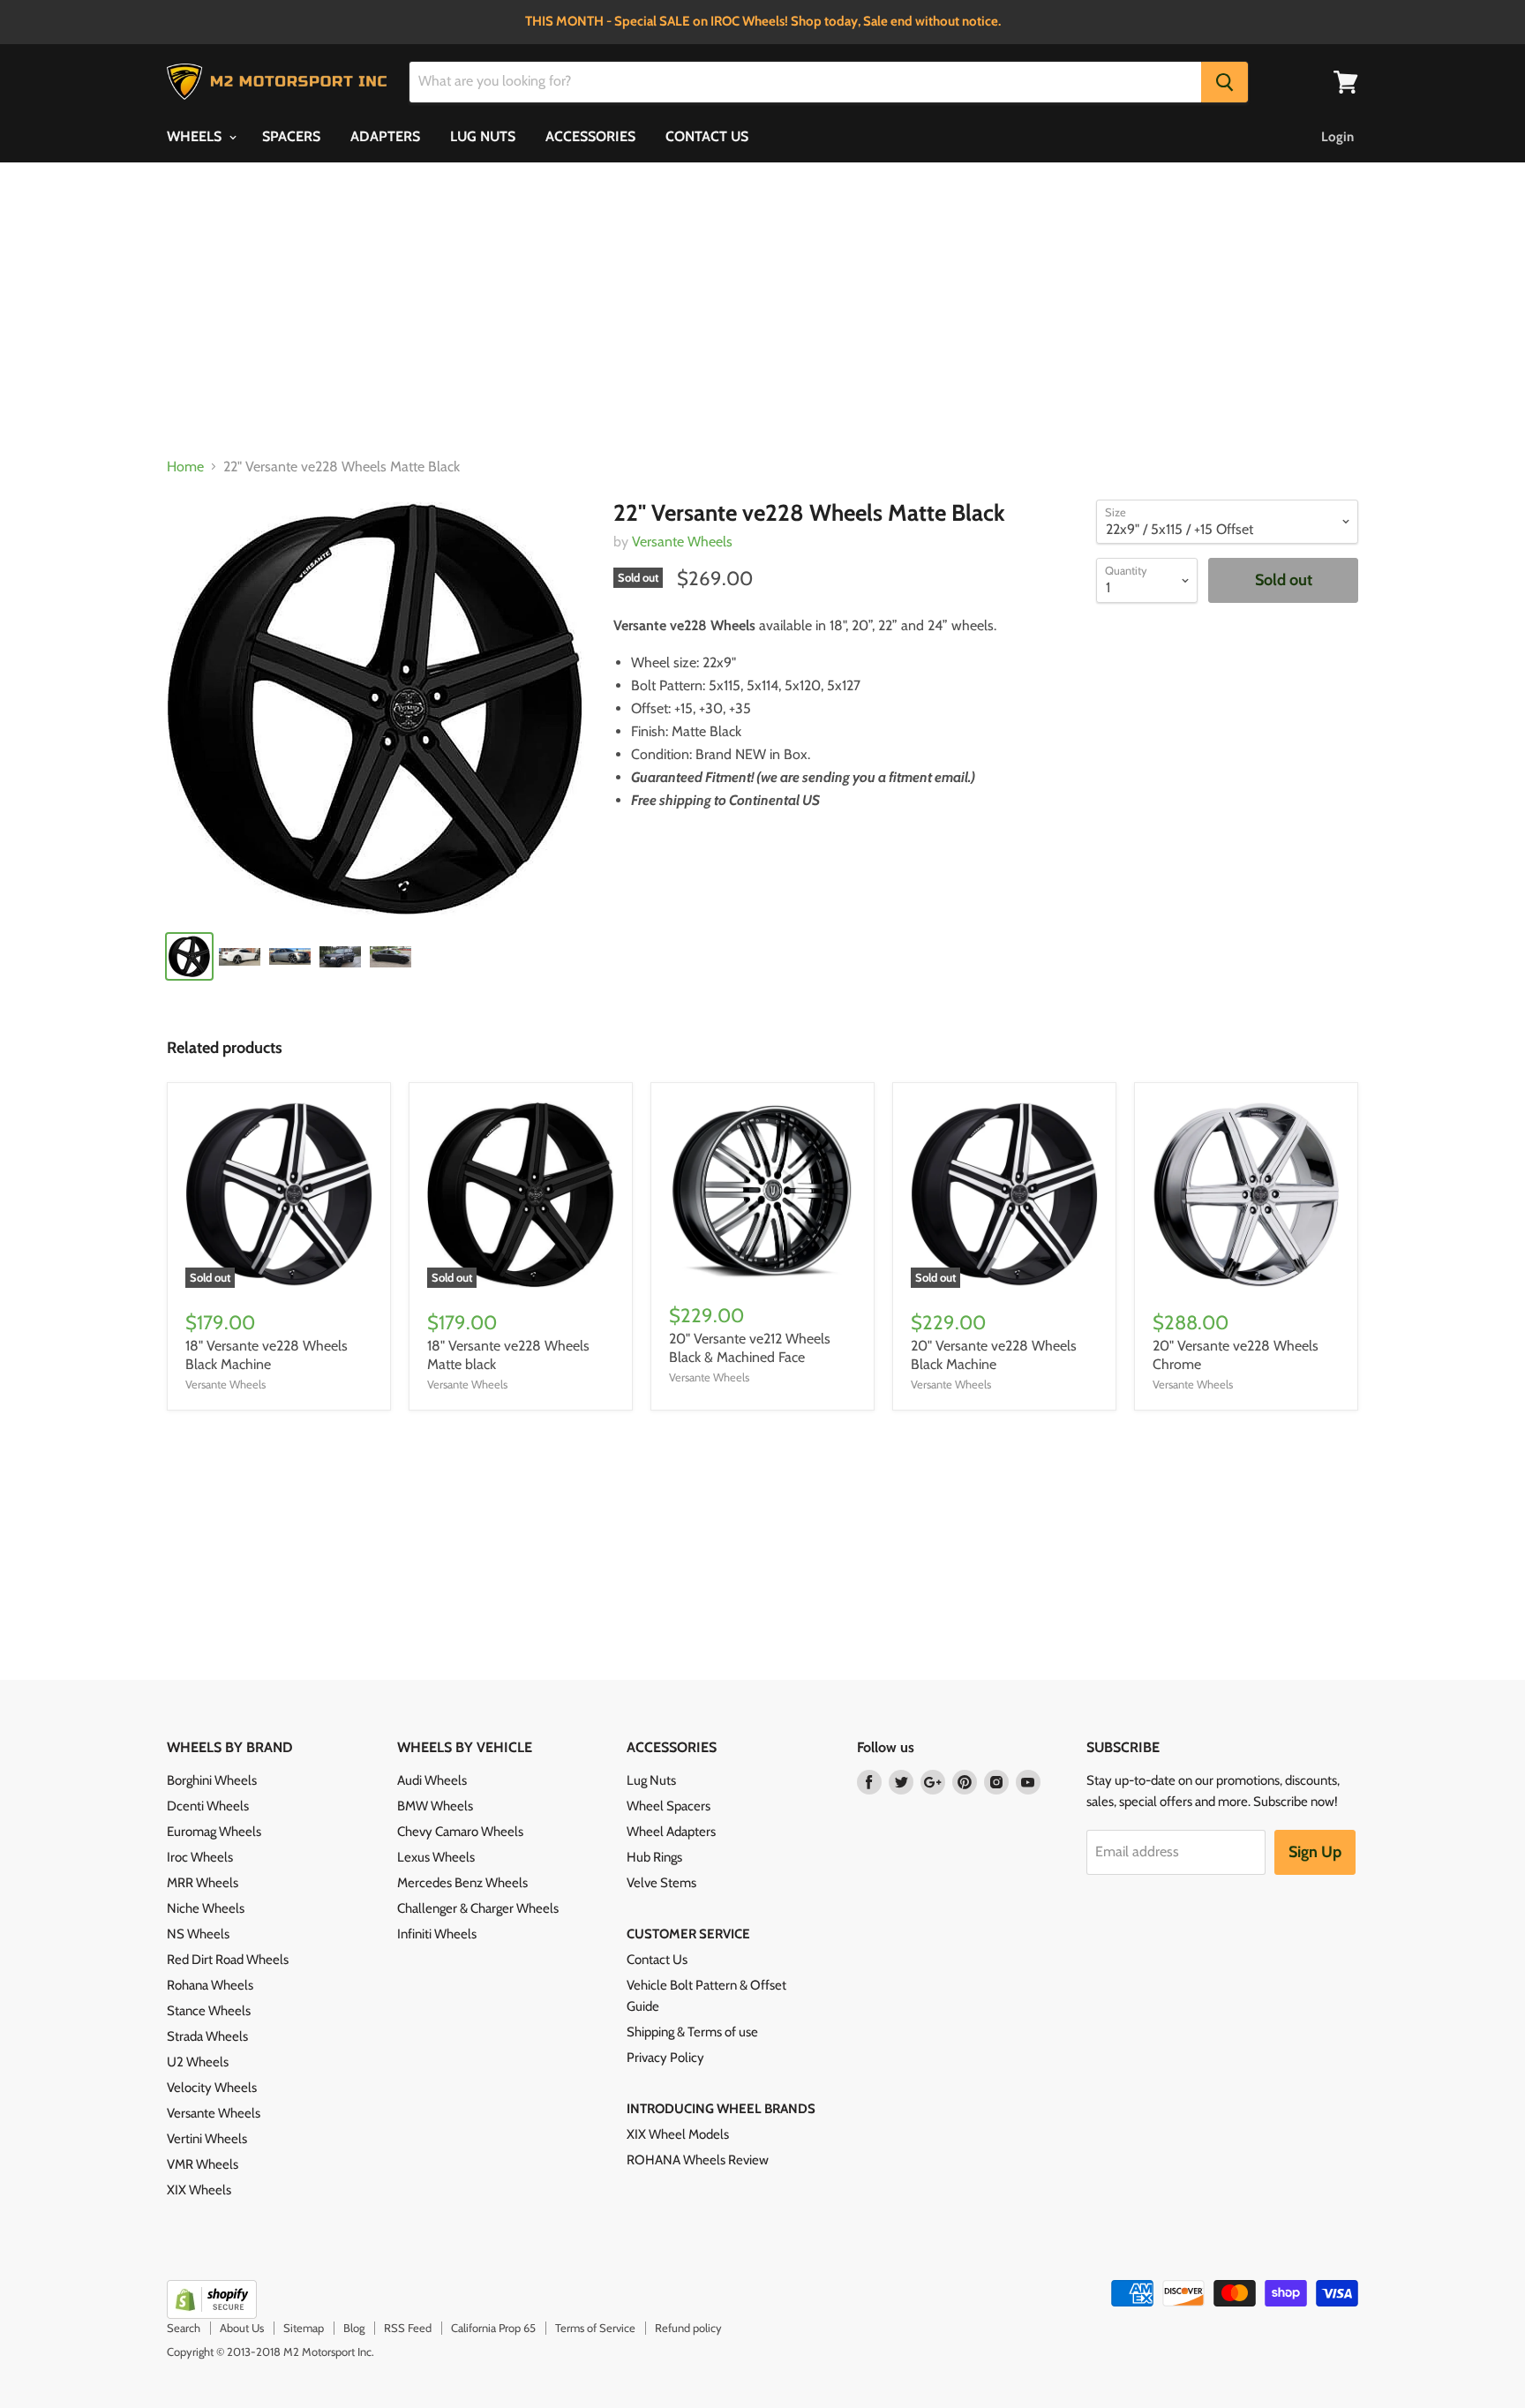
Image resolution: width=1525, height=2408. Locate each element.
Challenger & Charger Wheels (478, 1908)
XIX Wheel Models (678, 2134)
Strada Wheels (207, 2036)
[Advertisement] (762, 311)
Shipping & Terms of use (692, 2032)
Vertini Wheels (207, 2139)
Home (185, 467)
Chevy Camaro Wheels (460, 1832)
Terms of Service (595, 2328)
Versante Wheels (682, 542)
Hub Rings (654, 1857)
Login (1337, 137)
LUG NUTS (483, 136)
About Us (242, 2328)
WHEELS (196, 136)
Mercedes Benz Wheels (462, 1883)
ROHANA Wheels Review (698, 2160)
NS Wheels (198, 1934)
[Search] (1225, 82)
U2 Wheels (198, 2062)
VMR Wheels (203, 2164)
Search (184, 2328)
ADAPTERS (385, 136)
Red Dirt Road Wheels (228, 1960)
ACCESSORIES (590, 136)
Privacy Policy (665, 2058)
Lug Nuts (651, 1780)
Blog (354, 2328)
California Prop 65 (493, 2328)
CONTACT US (707, 136)
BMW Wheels (435, 1806)
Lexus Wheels (436, 1857)
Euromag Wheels (214, 1832)
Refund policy (688, 2328)
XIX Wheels (199, 2190)
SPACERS (291, 136)
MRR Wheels (203, 1883)
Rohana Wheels (210, 1985)
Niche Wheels (206, 1908)
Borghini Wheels (212, 1780)
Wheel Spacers (669, 1806)
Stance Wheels (209, 2011)
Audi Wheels (432, 1780)
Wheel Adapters (671, 1832)
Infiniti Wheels (437, 1934)
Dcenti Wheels (208, 1806)
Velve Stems (661, 1883)
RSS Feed (408, 2328)
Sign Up (1315, 1852)
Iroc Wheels (200, 1857)
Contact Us (657, 1960)
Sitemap (304, 2328)
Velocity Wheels (212, 2088)
